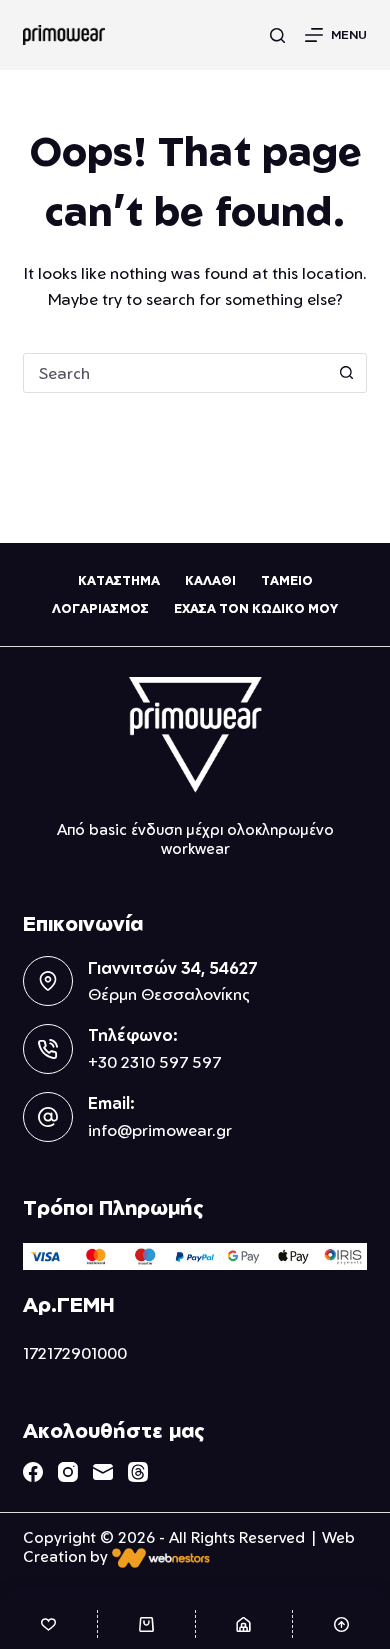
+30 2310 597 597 (154, 1062)
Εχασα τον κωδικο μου (256, 608)
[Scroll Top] (341, 1624)
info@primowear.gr (160, 1130)
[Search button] (347, 373)
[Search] (277, 35)
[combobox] (175, 373)
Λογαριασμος (100, 608)
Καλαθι (210, 580)
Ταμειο (287, 580)
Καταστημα (119, 580)
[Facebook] (33, 1472)
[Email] (103, 1472)
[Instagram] (68, 1472)
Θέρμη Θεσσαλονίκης (169, 994)
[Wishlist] (48, 1624)
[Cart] (146, 1624)
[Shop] (244, 1624)
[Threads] (138, 1472)
